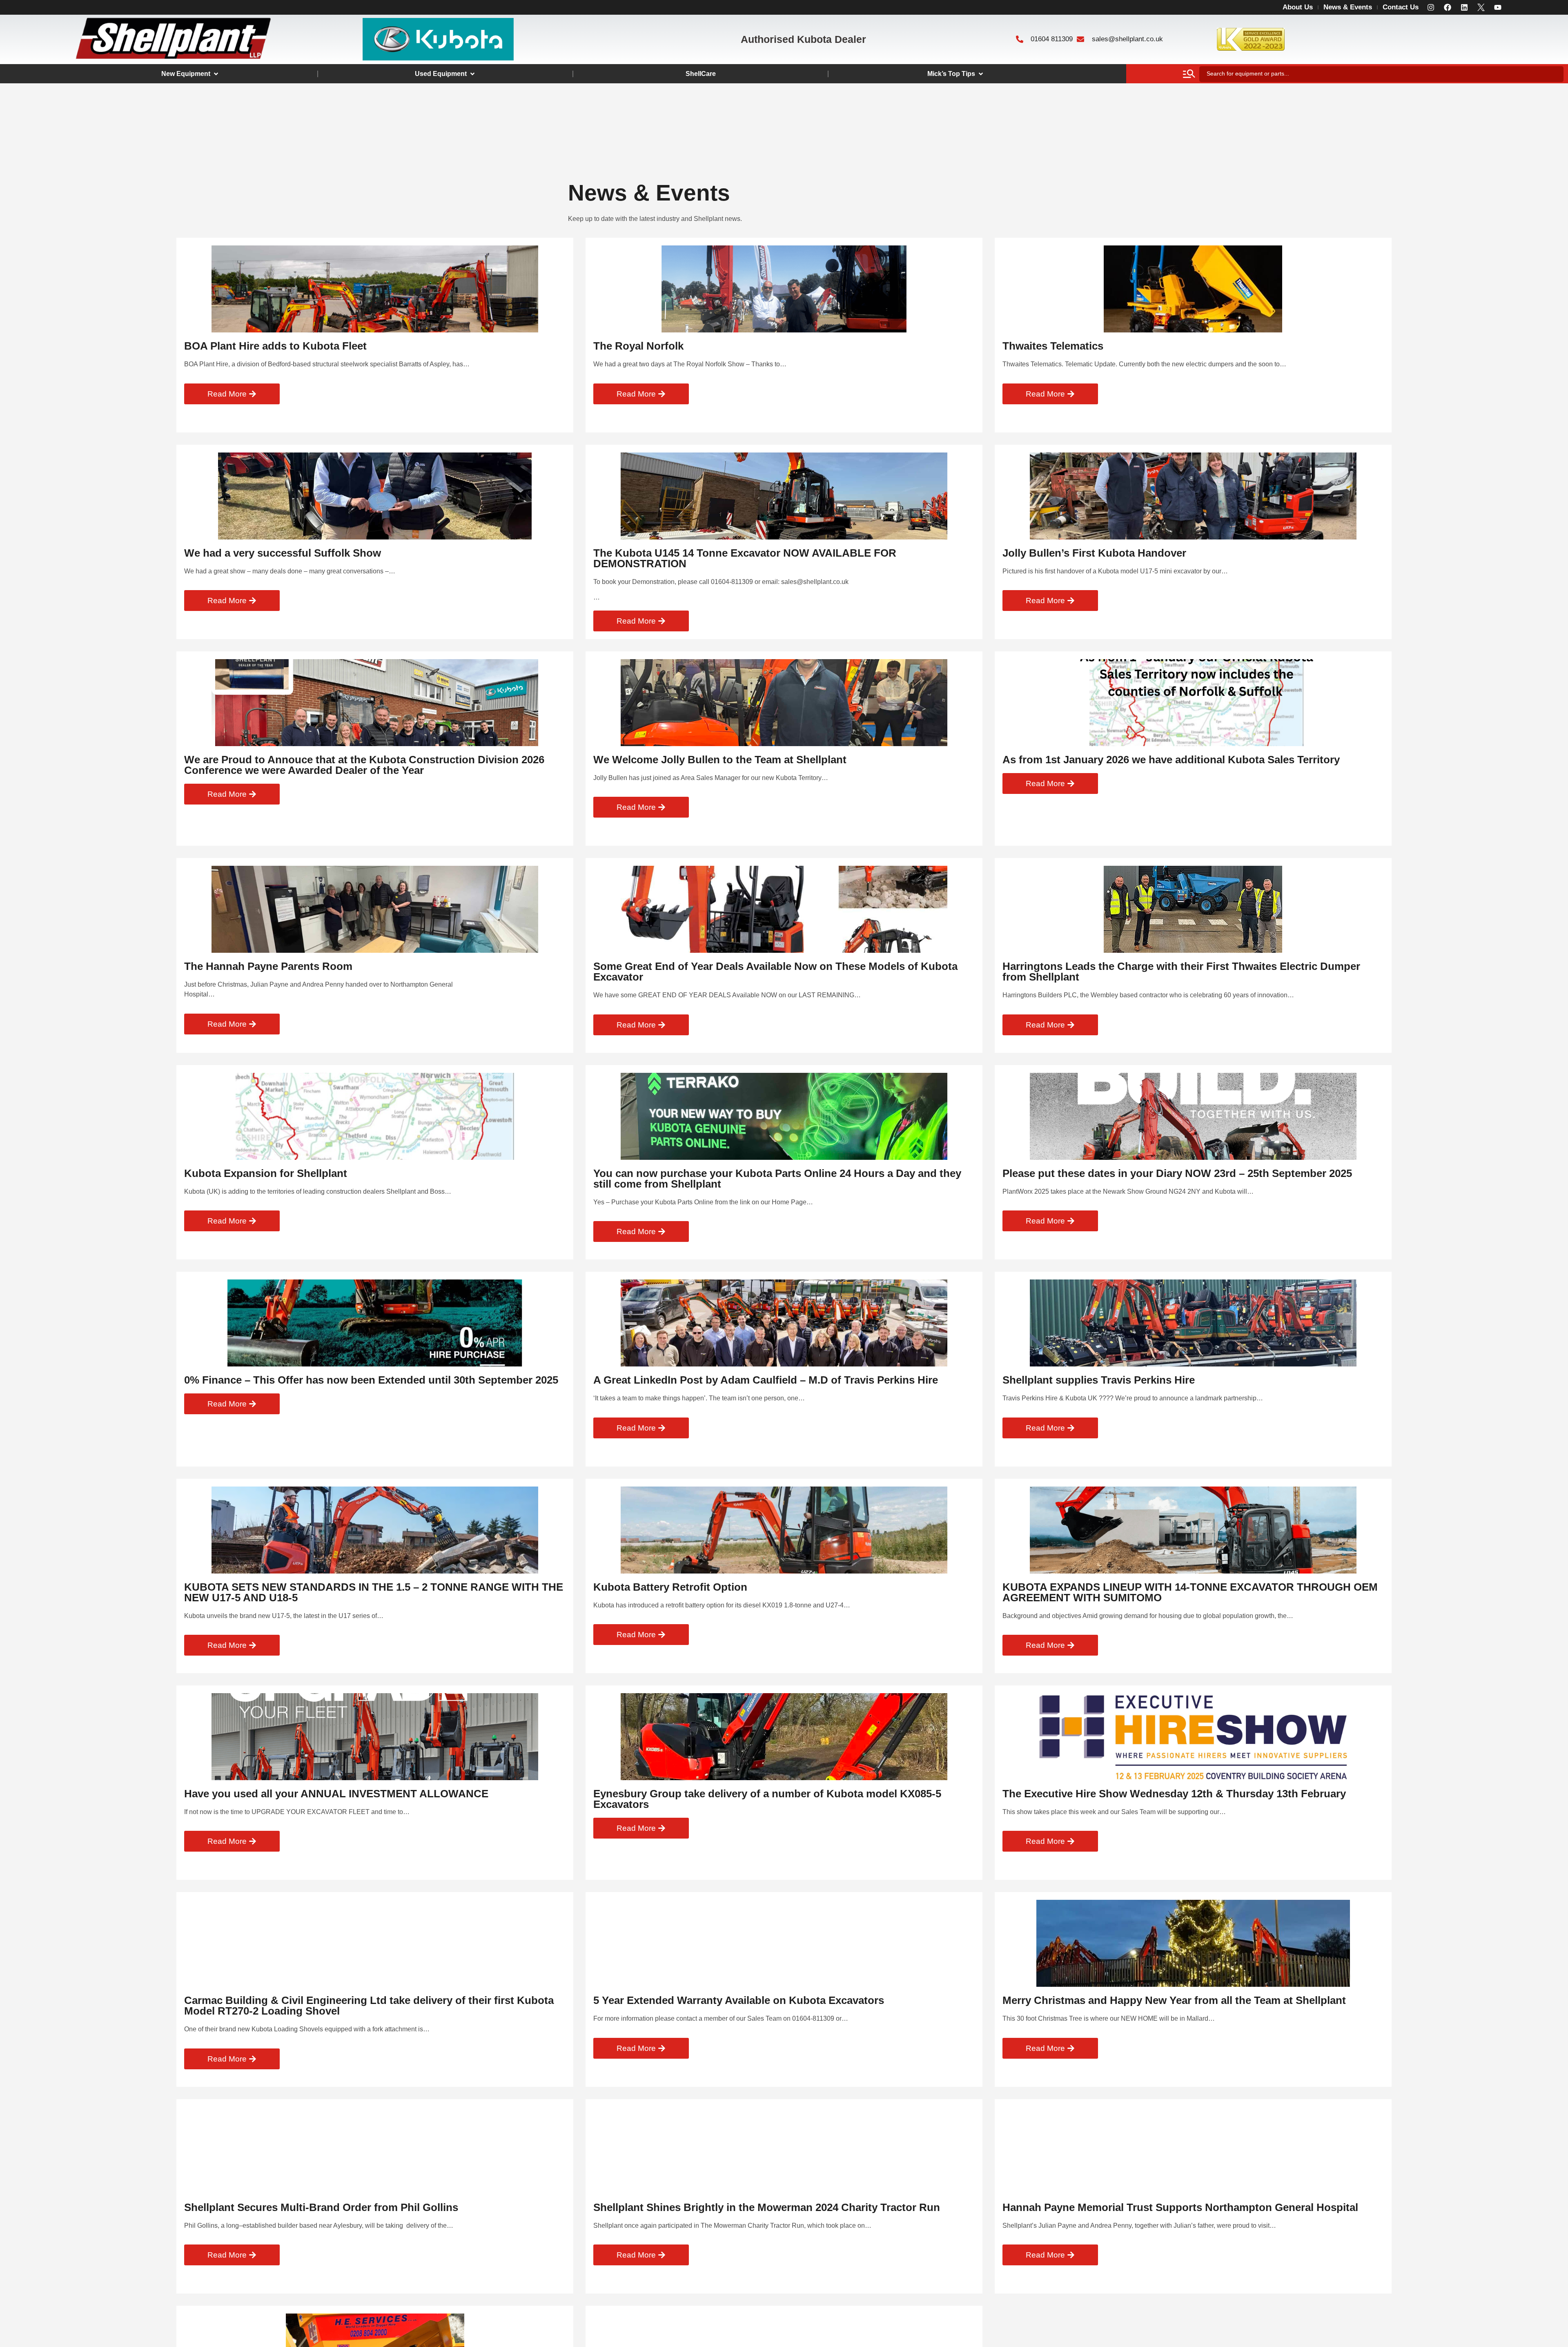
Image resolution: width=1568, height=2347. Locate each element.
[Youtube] (1498, 7)
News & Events (1348, 7)
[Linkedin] (1464, 7)
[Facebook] (1448, 7)
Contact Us (1401, 7)
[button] (190, 74)
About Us (1298, 7)
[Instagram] (1431, 7)
